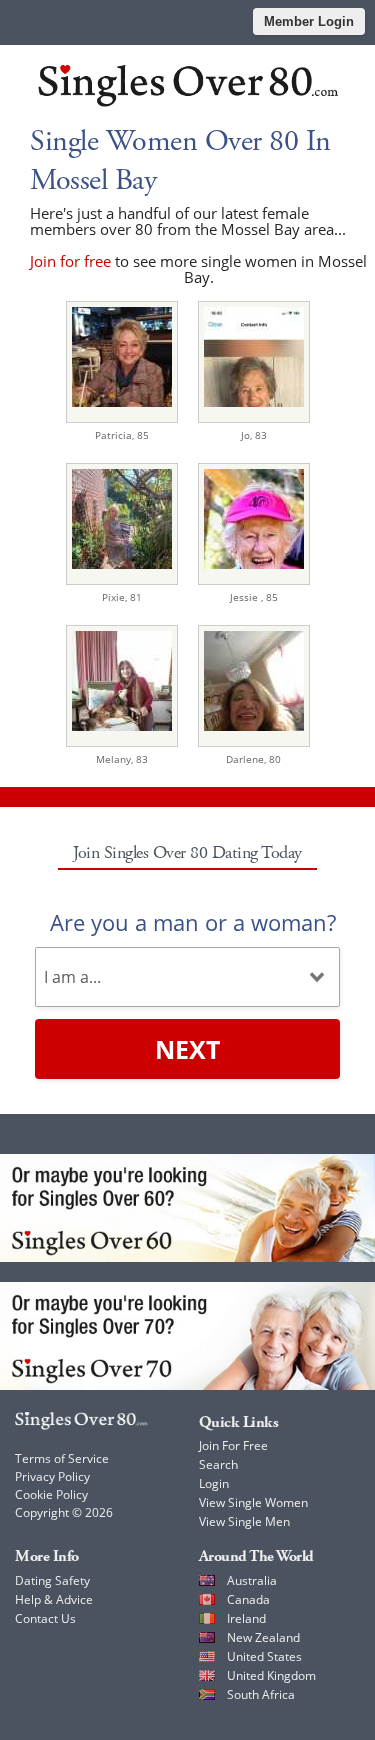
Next (187, 1049)
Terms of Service (62, 1458)
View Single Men (244, 1521)
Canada (248, 1599)
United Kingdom (271, 1675)
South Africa (261, 1694)
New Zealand (263, 1637)
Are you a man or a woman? (193, 922)
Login (214, 1483)
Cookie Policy (51, 1494)
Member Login (309, 21)
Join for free (70, 261)
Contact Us (45, 1618)
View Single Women (253, 1502)
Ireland (246, 1618)
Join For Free (233, 1445)
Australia (252, 1580)
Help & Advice (54, 1599)
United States (264, 1656)
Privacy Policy (52, 1476)
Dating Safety (52, 1580)
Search (218, 1464)
